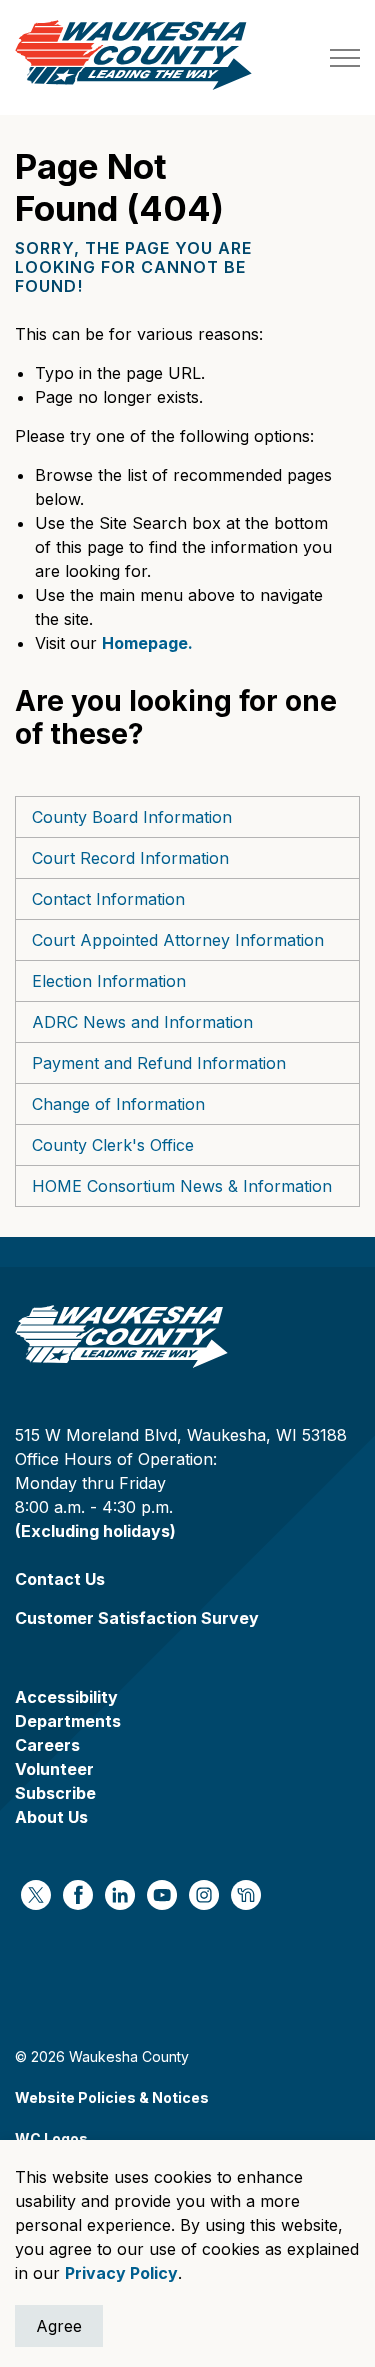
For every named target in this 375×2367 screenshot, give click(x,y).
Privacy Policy (121, 2273)
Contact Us (60, 1579)
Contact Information (108, 899)
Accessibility (66, 1697)
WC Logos (51, 2138)
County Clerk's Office (113, 1145)
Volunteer (54, 1769)
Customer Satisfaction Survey (137, 1618)
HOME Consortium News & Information (182, 1186)
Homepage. (147, 643)
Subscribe (55, 1793)
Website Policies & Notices (112, 2097)
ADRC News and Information (142, 1022)
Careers (47, 1745)
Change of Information (118, 1104)
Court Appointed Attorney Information (178, 940)
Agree (59, 2326)
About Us (51, 1817)
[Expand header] (345, 57)
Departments (68, 1721)
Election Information (109, 981)
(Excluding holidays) (95, 1531)
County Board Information (132, 817)
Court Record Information (130, 858)
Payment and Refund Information (159, 1063)
